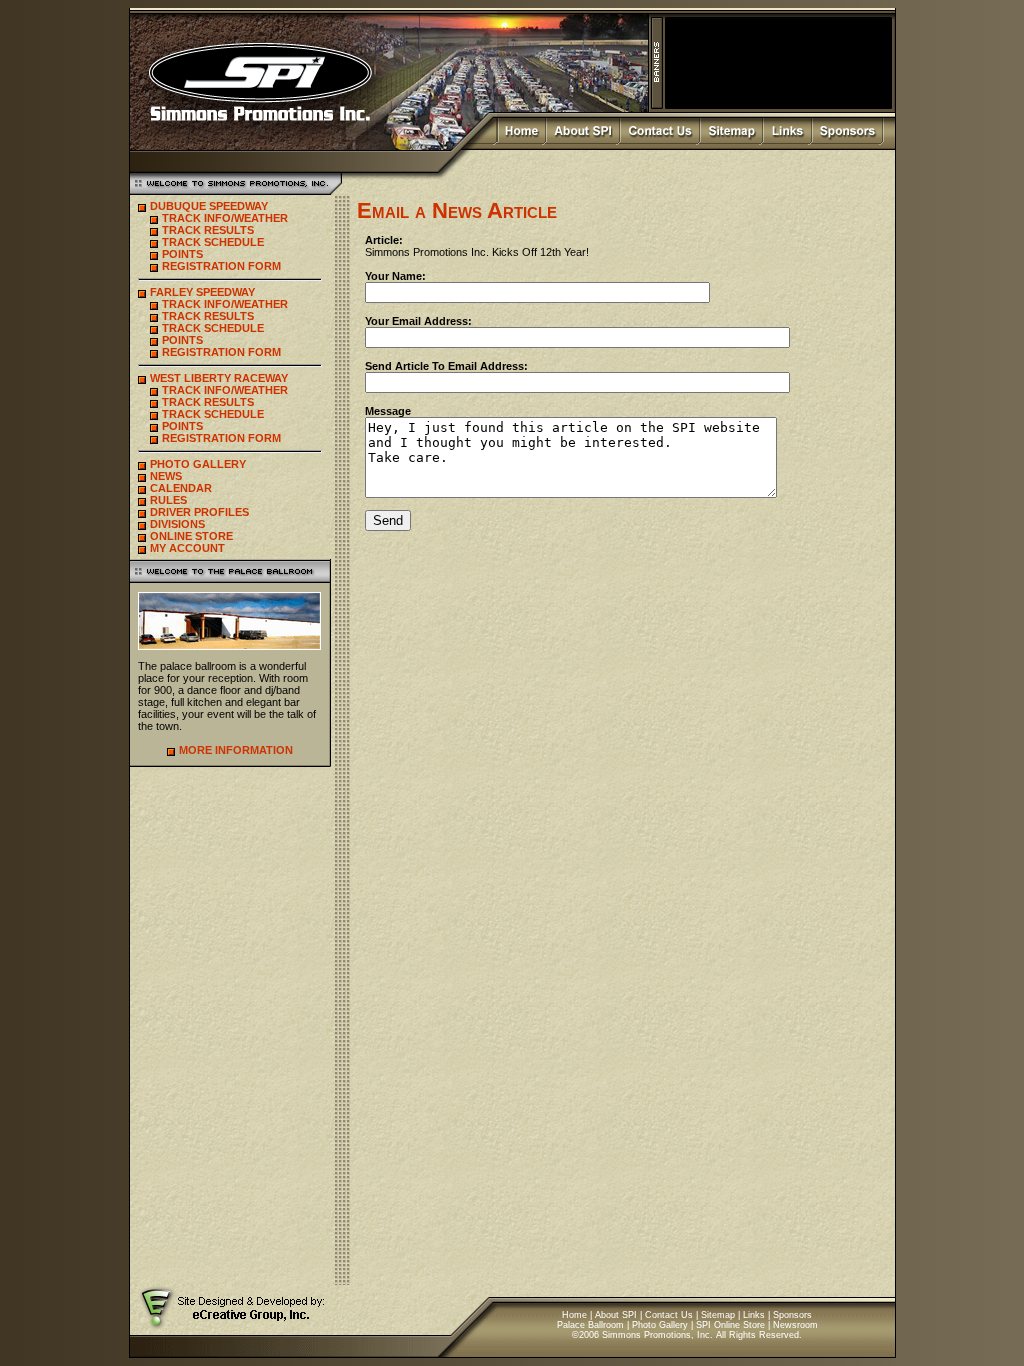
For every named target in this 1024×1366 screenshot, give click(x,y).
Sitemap (718, 1315)
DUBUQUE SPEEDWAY (209, 206)
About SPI (616, 1315)
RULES (168, 500)
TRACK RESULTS (208, 230)
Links (754, 1315)
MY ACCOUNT (187, 548)
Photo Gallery (660, 1325)
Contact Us (669, 1315)
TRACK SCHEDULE (213, 242)
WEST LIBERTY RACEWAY (219, 378)
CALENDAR (181, 488)
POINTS (182, 254)
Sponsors (792, 1315)
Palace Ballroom (590, 1325)
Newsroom (795, 1325)
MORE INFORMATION (236, 750)
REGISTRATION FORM (221, 266)
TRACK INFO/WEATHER (225, 218)
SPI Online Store (730, 1325)
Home (574, 1315)
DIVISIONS (177, 524)
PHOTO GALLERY (198, 464)
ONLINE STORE (191, 536)
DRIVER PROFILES (199, 512)
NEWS (166, 476)
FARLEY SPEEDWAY (202, 292)
